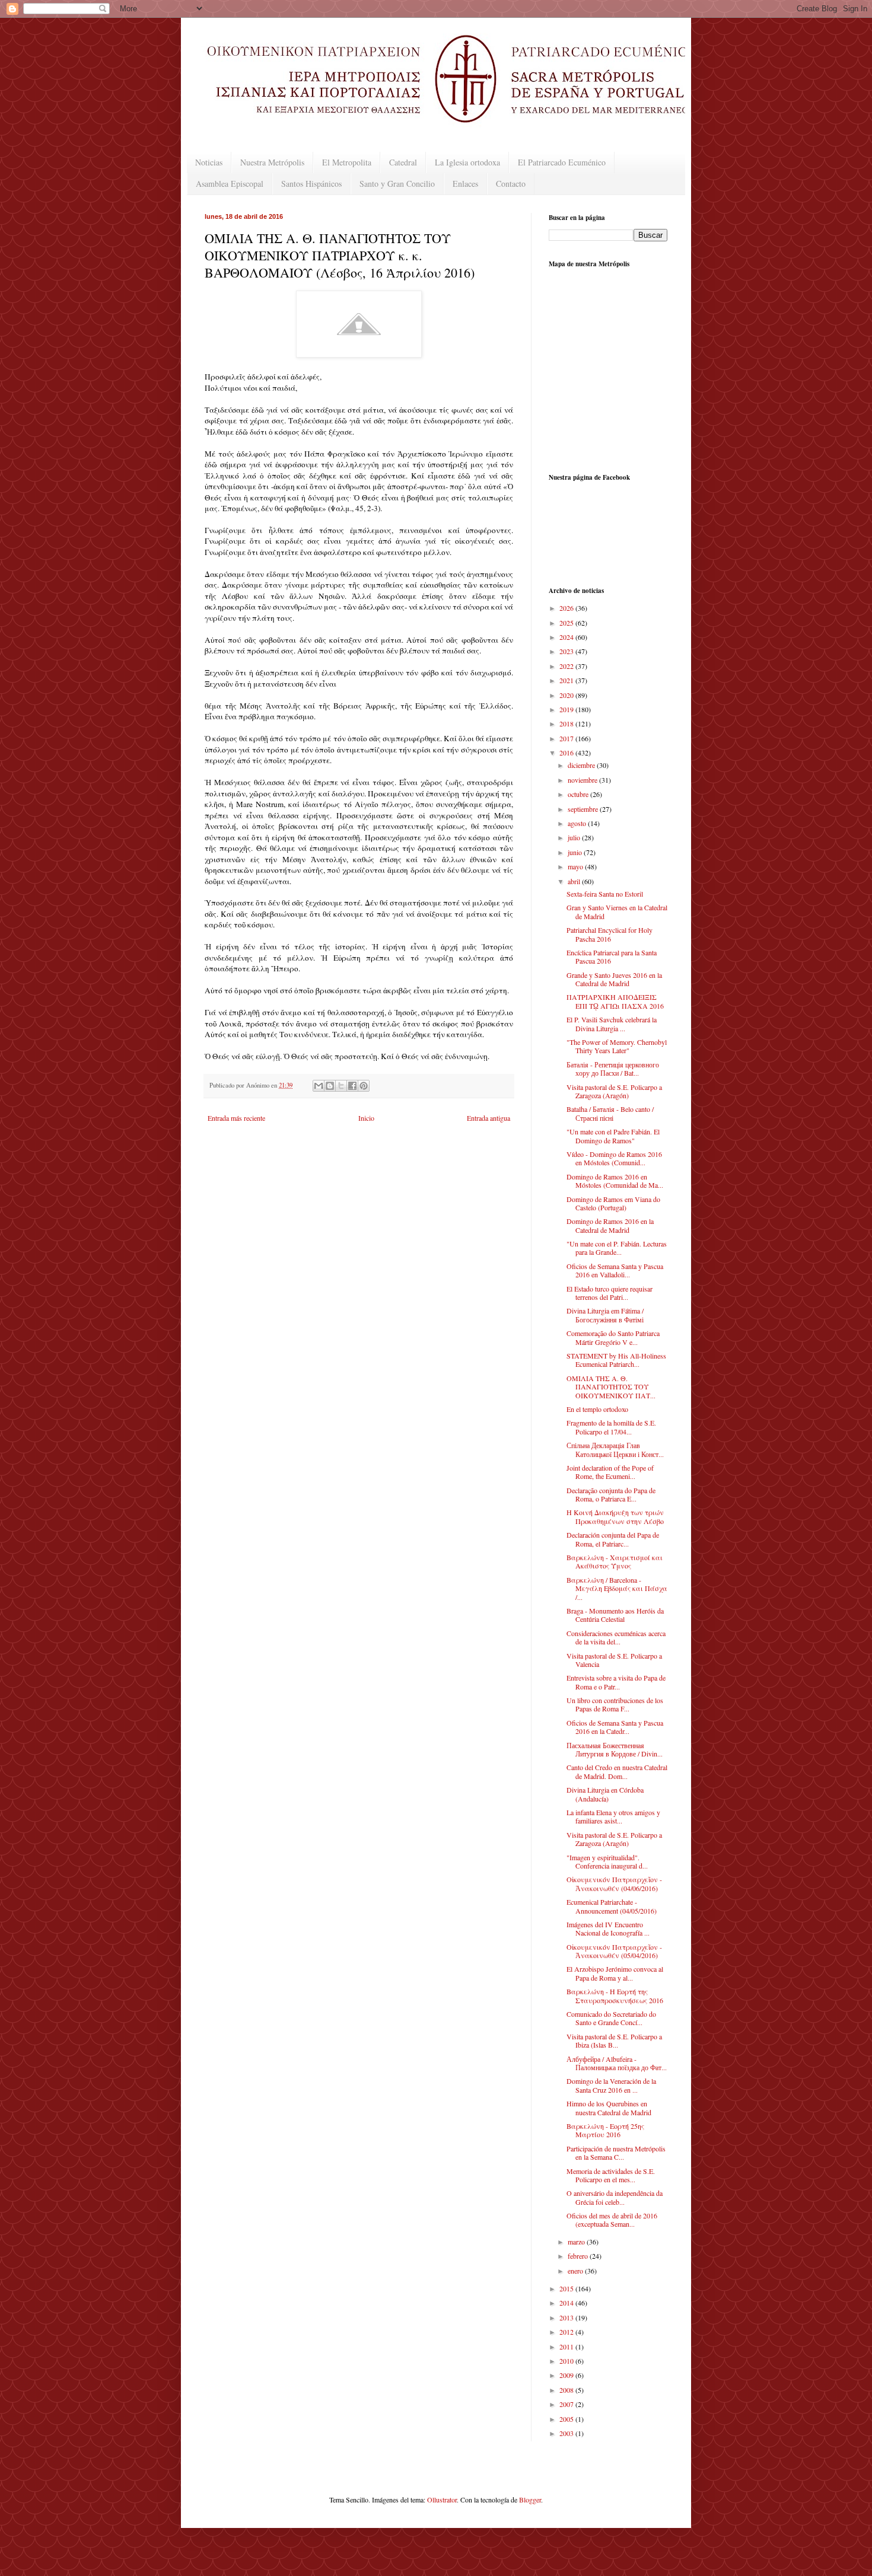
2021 (567, 680)
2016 (567, 753)
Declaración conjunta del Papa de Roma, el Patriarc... (613, 1539)
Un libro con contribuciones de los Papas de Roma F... (615, 1704)
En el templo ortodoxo (597, 1409)
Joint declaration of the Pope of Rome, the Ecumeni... (610, 1472)
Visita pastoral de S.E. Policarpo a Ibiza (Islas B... (614, 2041)
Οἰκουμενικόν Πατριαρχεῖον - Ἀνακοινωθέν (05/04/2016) (614, 1951)
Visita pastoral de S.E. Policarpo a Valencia (614, 1660)
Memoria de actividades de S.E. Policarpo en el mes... (611, 2175)
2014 (567, 2303)
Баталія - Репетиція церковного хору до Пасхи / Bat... (613, 1069)
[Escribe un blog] (330, 1086)
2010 (567, 2361)
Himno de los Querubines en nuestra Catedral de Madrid (609, 2108)
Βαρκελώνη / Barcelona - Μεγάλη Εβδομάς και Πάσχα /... (617, 1588)
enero (576, 2271)
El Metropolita (347, 162)
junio (576, 852)
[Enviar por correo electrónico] (319, 1086)
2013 (567, 2317)
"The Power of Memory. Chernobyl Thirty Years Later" (617, 1046)
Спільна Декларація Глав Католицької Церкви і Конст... (615, 1449)
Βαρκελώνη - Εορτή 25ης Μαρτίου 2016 (605, 2130)
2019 (567, 709)
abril (575, 881)
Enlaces (465, 184)
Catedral (403, 162)
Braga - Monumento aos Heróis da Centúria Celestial (615, 1615)
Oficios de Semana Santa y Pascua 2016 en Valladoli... (615, 1270)
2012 (567, 2332)
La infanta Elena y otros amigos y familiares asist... (613, 1816)
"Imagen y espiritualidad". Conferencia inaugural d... (607, 1861)
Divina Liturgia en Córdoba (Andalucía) (605, 1794)
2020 (567, 695)
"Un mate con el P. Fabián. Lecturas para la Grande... (617, 1248)
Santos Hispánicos (311, 184)
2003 (567, 2433)
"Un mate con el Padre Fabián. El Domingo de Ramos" (613, 1136)
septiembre (584, 809)
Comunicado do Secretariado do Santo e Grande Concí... (611, 2018)
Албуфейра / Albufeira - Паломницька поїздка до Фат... (617, 2063)
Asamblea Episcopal (230, 184)
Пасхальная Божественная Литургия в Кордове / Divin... (615, 1749)
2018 (567, 723)
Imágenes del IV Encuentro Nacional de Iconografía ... (608, 1928)
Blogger (530, 2500)
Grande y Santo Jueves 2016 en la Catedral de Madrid (614, 979)
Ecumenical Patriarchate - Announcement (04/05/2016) (612, 1906)
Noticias (209, 162)
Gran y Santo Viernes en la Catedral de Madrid (617, 911)
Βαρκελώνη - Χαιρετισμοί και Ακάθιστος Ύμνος (615, 1561)
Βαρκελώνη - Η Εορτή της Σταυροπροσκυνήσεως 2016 (615, 1995)
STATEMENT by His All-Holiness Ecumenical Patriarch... (616, 1360)
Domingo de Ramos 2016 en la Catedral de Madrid (610, 1225)
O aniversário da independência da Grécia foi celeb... (615, 2197)
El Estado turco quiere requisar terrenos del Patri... (610, 1293)
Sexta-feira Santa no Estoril (605, 894)
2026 (567, 608)
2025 (567, 623)
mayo (576, 866)
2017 (567, 738)
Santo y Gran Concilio (397, 184)
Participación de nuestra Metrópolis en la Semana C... (616, 2153)
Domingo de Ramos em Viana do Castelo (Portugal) (613, 1203)
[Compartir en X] (341, 1086)
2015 (567, 2288)
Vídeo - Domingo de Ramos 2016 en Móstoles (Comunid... (614, 1158)
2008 (567, 2390)
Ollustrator (442, 2500)
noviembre (583, 780)
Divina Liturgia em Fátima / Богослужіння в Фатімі (605, 1315)
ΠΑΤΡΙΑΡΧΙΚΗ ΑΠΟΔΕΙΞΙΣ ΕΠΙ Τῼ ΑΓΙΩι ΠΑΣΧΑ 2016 (615, 1001)
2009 (567, 2375)
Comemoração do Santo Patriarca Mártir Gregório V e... (613, 1337)
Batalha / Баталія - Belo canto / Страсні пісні (610, 1113)
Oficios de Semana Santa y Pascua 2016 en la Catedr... (615, 1727)
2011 (567, 2347)
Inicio (366, 1118)
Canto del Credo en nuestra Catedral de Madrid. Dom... (617, 1771)
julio (575, 837)
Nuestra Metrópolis (272, 162)
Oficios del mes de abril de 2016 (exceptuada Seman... (612, 2220)
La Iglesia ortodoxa (467, 162)
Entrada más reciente (236, 1118)
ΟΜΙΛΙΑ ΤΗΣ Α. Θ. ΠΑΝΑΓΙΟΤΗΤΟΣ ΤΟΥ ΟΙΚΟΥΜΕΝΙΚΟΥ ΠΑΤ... (611, 1387)
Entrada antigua (488, 1118)
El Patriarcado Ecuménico (562, 162)
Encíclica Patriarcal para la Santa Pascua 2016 (612, 957)
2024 (567, 637)
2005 (567, 2419)
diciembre (582, 765)
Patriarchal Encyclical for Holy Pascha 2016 (610, 934)
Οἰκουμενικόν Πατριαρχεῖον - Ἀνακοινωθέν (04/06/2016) (614, 1883)
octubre (579, 794)
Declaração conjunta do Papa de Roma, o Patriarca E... (611, 1494)
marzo (577, 2242)
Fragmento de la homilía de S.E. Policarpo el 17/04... (611, 1427)
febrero (579, 2256)
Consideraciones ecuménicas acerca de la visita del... (616, 1637)
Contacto (511, 184)
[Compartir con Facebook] (352, 1086)
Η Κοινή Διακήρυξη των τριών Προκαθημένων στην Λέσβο (615, 1516)
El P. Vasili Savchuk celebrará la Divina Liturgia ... (612, 1024)
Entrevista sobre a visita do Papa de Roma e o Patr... (616, 1682)
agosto (578, 823)
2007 (567, 2404)
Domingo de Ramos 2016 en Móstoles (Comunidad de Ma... (615, 1181)
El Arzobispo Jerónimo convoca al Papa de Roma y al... (615, 1973)
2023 (567, 651)
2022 (567, 666)
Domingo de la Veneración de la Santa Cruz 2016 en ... (611, 2085)
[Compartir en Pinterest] (364, 1086)
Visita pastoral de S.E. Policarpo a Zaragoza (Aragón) (614, 1091)
